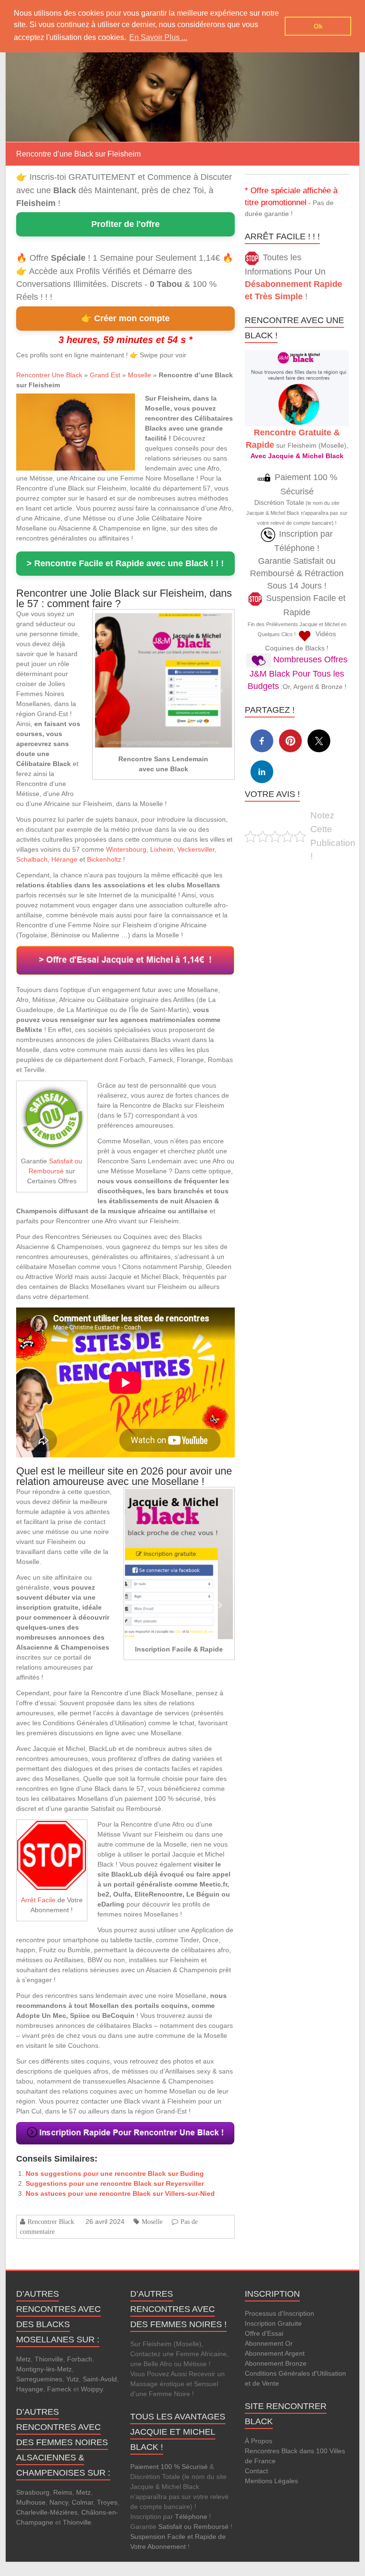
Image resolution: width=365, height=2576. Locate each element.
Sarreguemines (39, 2379)
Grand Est (105, 375)
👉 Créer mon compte (125, 318)
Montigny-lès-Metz (44, 2369)
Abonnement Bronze (276, 2363)
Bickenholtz (104, 859)
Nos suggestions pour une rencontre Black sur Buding (115, 2173)
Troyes (107, 2502)
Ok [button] (318, 26)
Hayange (30, 2389)
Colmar (82, 2502)
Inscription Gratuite (273, 2323)
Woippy (92, 2389)
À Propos (259, 2441)
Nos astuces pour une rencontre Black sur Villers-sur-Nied (120, 2193)
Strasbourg (33, 2492)
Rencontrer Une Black (49, 375)
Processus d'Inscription (279, 2313)
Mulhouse (31, 2502)
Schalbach (32, 859)
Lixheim (162, 849)
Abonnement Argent (275, 2353)
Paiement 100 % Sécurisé (169, 2467)
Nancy (59, 2502)
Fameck (59, 2389)
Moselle (139, 375)
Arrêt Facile (38, 1900)
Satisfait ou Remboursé (193, 2527)
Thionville (49, 2359)
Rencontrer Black (51, 2222)
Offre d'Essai (264, 2333)
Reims (63, 2492)
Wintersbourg (126, 849)
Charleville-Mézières (47, 2512)
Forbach (80, 2359)
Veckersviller (196, 849)
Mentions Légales (271, 2481)
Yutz (72, 2379)
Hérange (64, 859)
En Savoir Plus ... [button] (158, 37)
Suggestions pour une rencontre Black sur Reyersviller (115, 2183)
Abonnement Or (269, 2343)
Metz (24, 2359)
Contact (256, 2471)
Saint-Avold (100, 2379)
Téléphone (191, 2517)
